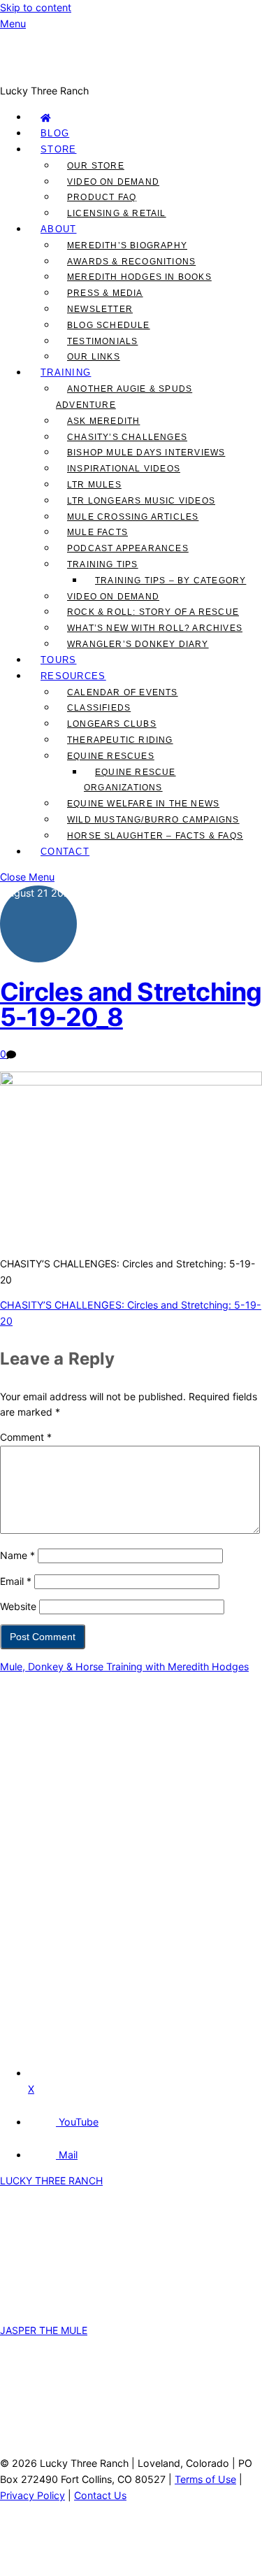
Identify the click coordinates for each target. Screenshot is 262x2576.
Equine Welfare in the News (143, 804)
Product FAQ (102, 197)
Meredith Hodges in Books (139, 277)
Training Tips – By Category (170, 581)
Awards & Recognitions (131, 262)
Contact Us (100, 2495)
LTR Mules (94, 485)
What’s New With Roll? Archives (155, 628)
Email (16, 1581)
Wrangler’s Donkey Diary (138, 644)
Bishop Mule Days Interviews (146, 453)
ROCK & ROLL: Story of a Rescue (153, 612)
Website (18, 1606)
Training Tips (103, 564)
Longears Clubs (112, 724)
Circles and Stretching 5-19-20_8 (131, 1004)
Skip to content (36, 7)
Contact (65, 852)
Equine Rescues (111, 756)
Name (17, 1555)
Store (59, 149)
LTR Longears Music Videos (141, 501)
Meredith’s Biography (127, 245)
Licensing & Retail (117, 213)
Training (66, 372)
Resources (73, 676)
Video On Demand (113, 182)
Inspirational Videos (124, 469)
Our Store (96, 166)
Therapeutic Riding (120, 740)
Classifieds (99, 708)
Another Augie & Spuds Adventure (124, 397)
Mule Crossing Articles (133, 517)
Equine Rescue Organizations (130, 780)
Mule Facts (97, 532)
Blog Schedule (109, 325)
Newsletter (100, 309)
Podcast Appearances (128, 548)
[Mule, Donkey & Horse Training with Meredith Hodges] (131, 74)
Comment (26, 1437)
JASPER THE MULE (44, 2330)
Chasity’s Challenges (127, 437)
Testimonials (102, 341)
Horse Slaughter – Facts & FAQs (155, 836)
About (59, 229)
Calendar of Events (123, 692)
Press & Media (105, 293)
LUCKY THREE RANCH (51, 2180)
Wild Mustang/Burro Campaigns (153, 820)
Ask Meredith (103, 421)
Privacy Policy (32, 2495)
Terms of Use (205, 2479)
